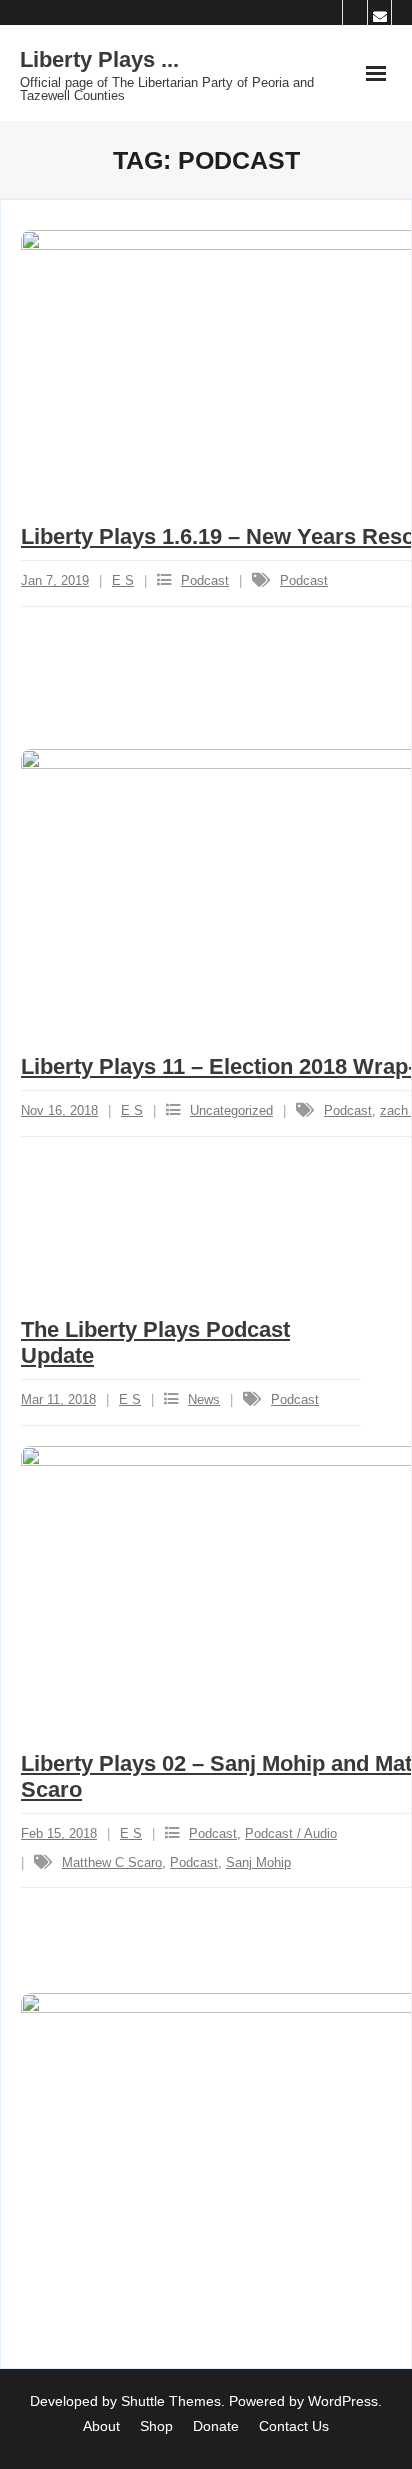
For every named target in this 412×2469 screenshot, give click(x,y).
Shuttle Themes (171, 2401)
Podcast (205, 580)
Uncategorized (231, 1110)
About (101, 2426)
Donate (216, 2426)
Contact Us (294, 2426)
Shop (156, 2426)
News (204, 1399)
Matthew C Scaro (112, 1862)
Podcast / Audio (291, 1833)
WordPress (343, 2401)
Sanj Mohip (258, 1862)
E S (123, 580)
